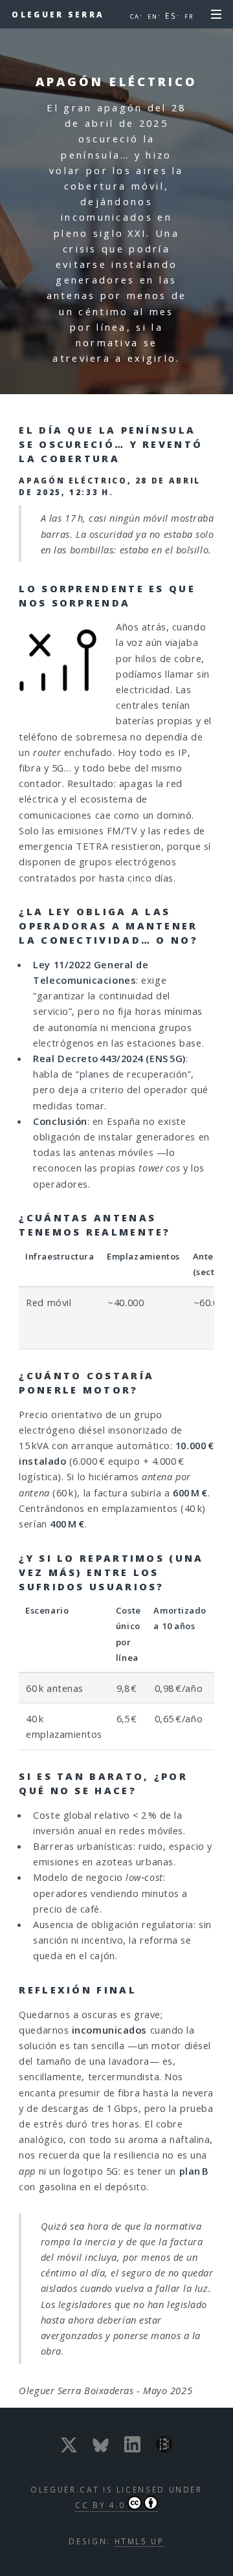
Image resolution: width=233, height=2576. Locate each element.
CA (135, 17)
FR (189, 17)
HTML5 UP (139, 2541)
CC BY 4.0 (100, 2505)
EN (153, 17)
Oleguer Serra (58, 14)
